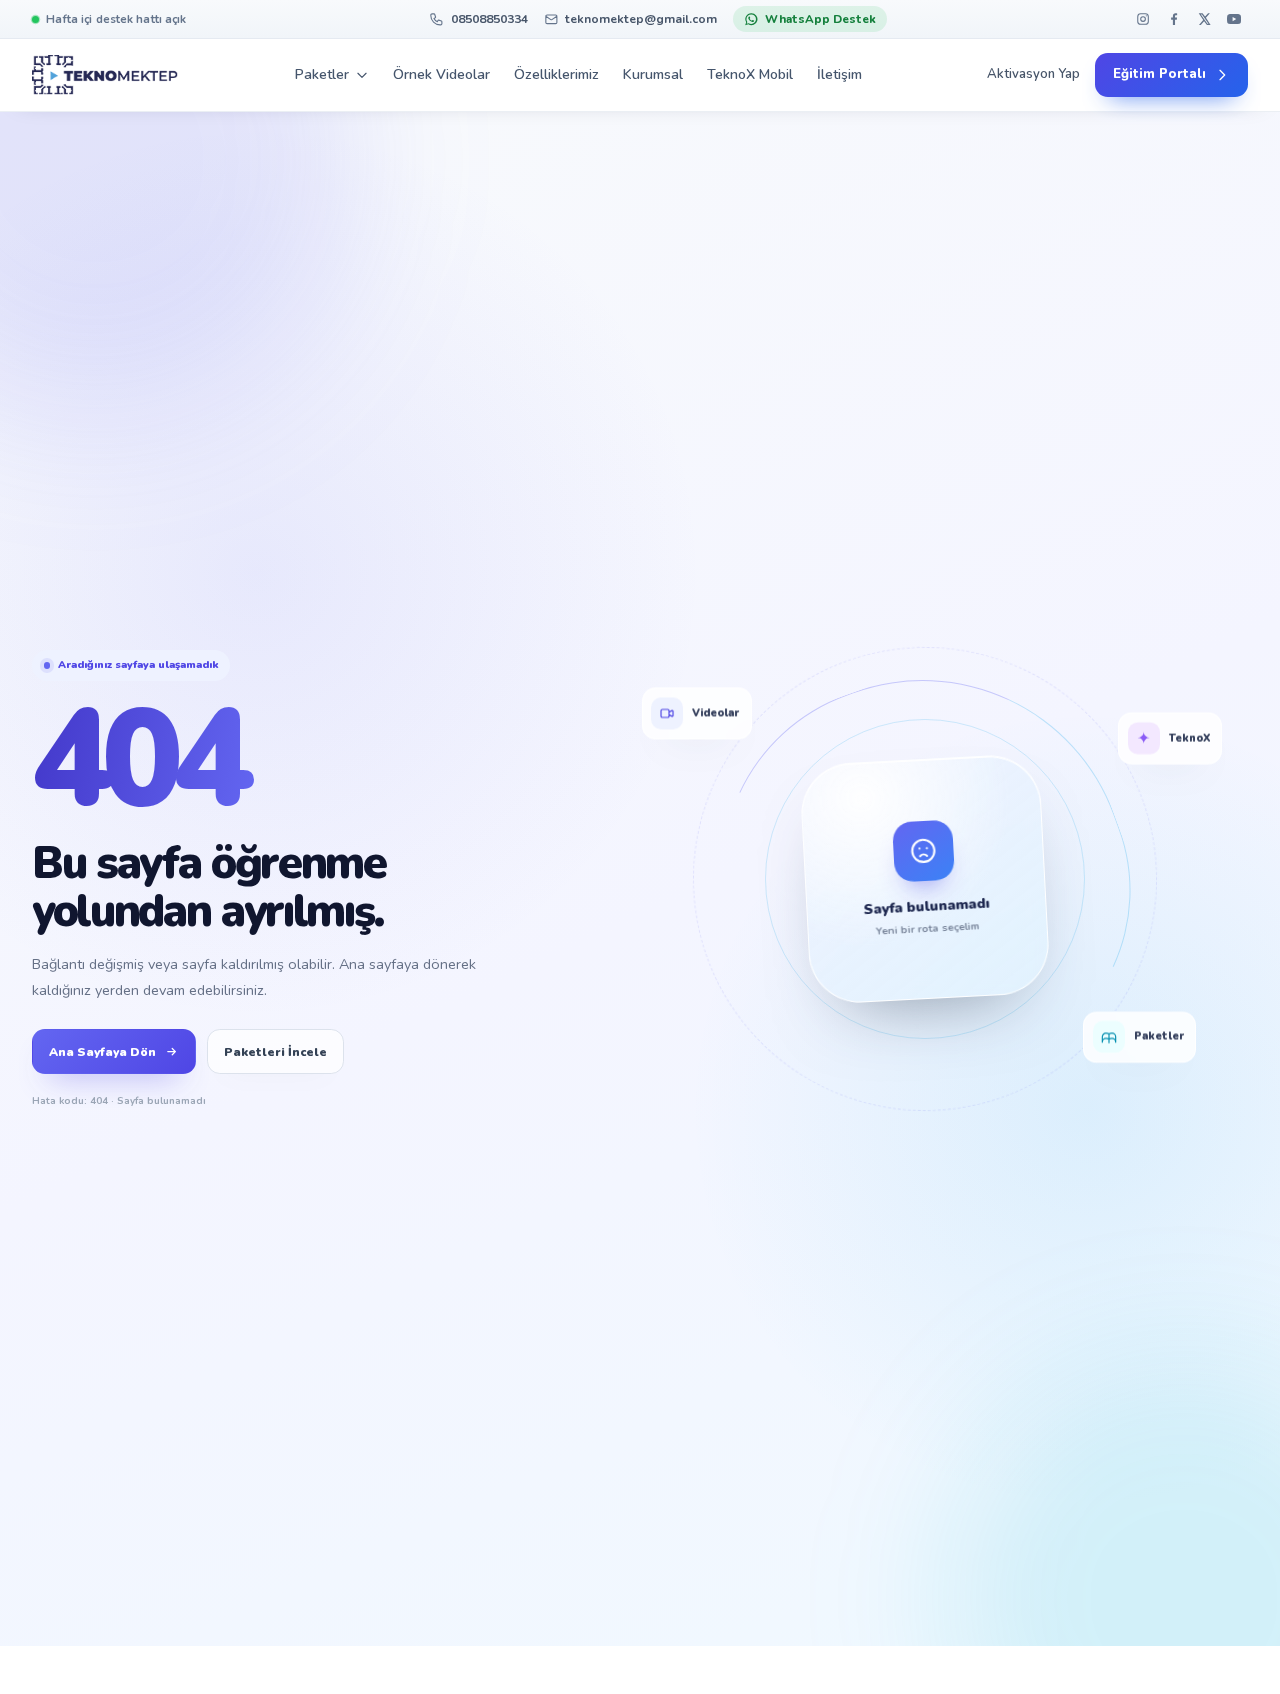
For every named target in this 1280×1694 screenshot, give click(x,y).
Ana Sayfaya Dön (102, 1052)
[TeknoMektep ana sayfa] (105, 75)
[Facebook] (1173, 19)
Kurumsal (653, 74)
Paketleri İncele (275, 1052)
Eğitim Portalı (1159, 75)
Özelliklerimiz (556, 74)
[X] (1203, 19)
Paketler (322, 74)
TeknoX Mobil (750, 74)
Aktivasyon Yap (1033, 75)
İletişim (839, 74)
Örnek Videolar (441, 74)
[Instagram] (1143, 19)
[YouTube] (1234, 19)
